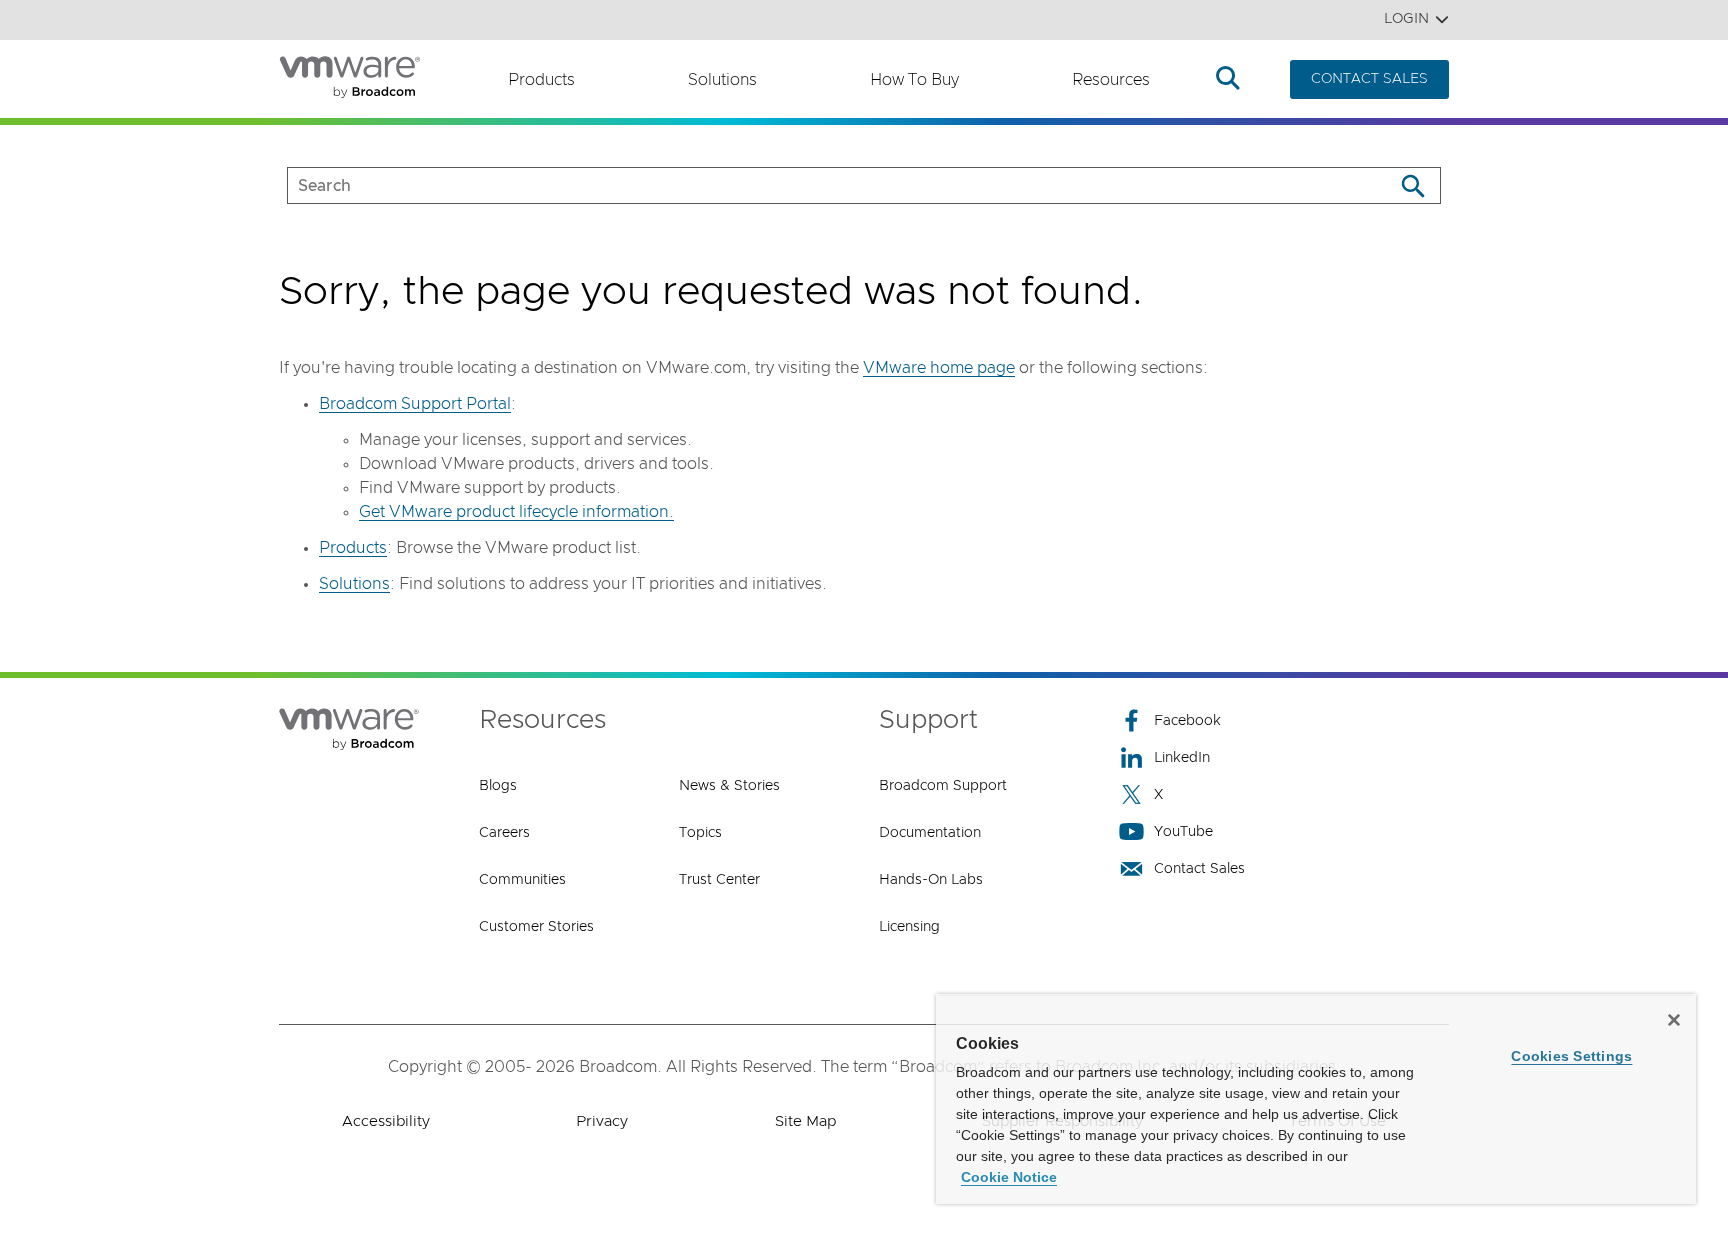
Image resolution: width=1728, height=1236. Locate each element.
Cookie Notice (1009, 1177)
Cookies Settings (1571, 1056)
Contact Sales (1199, 869)
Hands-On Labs (931, 880)
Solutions (722, 80)
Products (541, 80)
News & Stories (729, 786)
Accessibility (386, 1121)
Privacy (602, 1121)
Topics (700, 833)
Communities (522, 880)
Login (1406, 19)
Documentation (930, 833)
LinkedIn (1182, 758)
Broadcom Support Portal (415, 404)
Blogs (498, 786)
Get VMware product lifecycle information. (516, 512)
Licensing (909, 927)
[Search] (1412, 185)
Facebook (1187, 721)
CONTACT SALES (1369, 79)
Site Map (805, 1121)
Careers (504, 833)
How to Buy (914, 80)
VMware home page (939, 368)
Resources (1111, 80)
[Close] (1674, 1020)
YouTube (1183, 832)
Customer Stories (536, 927)
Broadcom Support (943, 786)
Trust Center (719, 880)
